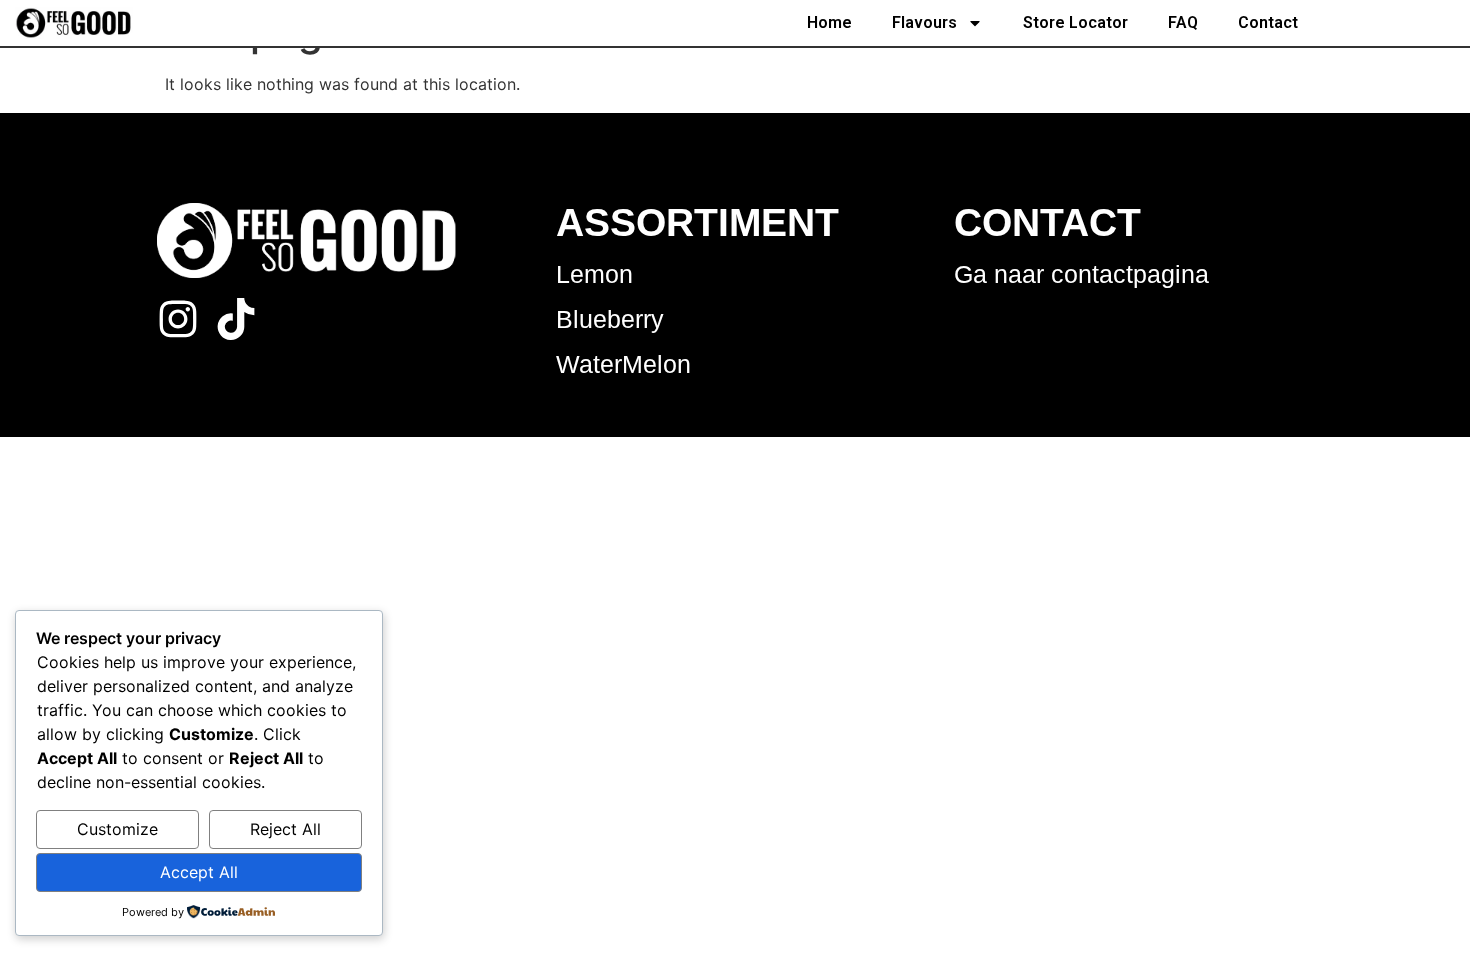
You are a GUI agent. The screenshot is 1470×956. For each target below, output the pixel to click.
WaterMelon (623, 364)
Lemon (594, 274)
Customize (117, 829)
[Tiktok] (236, 319)
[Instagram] (178, 319)
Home (829, 22)
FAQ (1183, 22)
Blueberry (610, 319)
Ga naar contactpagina (1081, 274)
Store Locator (1075, 22)
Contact (1268, 22)
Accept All (199, 872)
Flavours (924, 22)
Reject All (285, 829)
